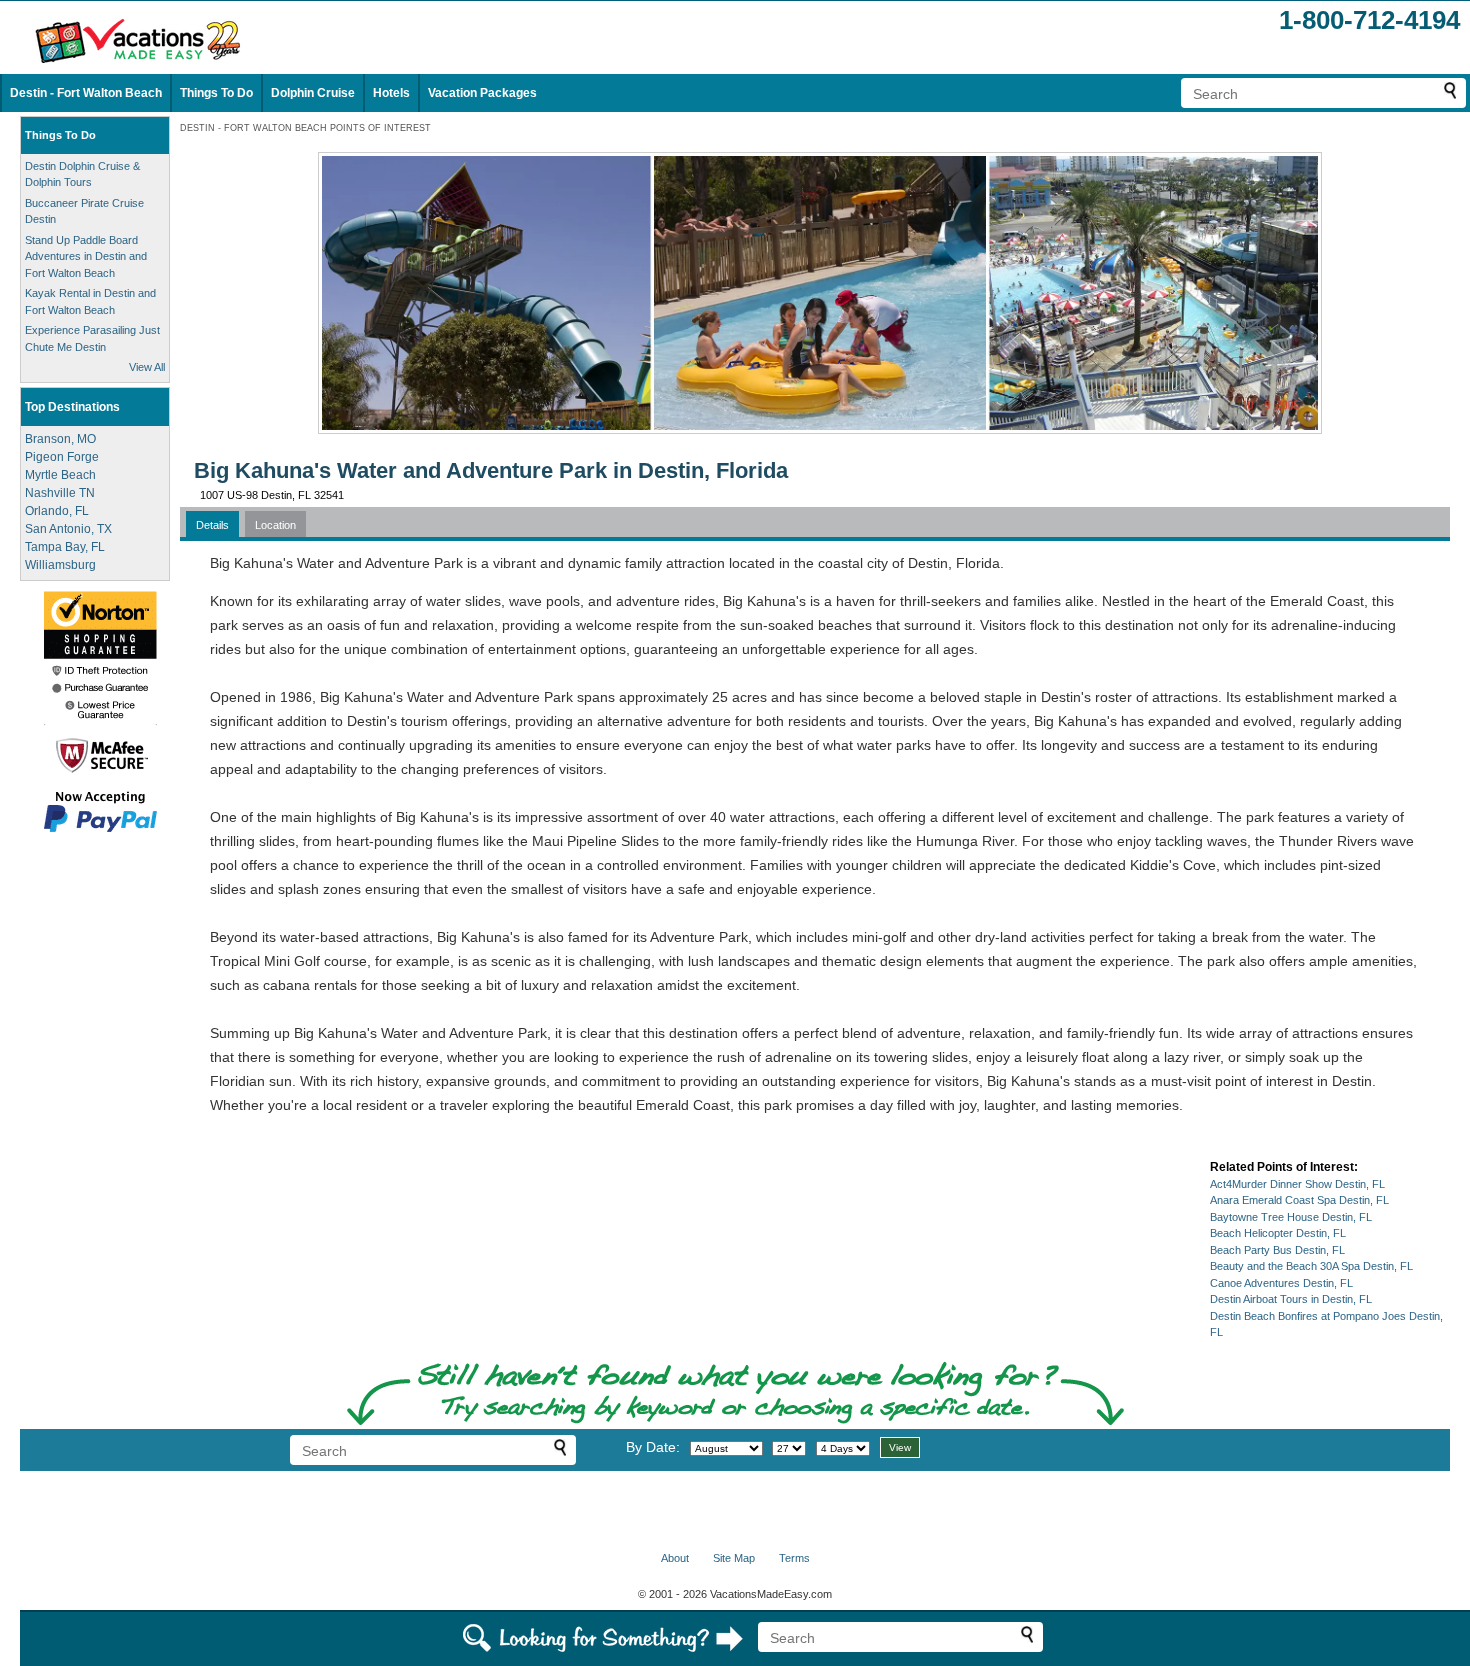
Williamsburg (60, 565)
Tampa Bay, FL (65, 547)
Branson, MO (60, 439)
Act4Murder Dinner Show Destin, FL (1297, 1184)
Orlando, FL (57, 511)
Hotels (391, 93)
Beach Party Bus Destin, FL (1277, 1250)
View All (147, 367)
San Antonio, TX (68, 529)
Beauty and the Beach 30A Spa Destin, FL (1311, 1266)
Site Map (734, 1558)
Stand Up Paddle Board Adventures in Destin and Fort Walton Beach (86, 256)
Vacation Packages (482, 93)
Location (275, 525)
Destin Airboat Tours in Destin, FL (1291, 1299)
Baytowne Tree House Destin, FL (1291, 1217)
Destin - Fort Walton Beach (86, 93)
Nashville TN (60, 493)
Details (212, 525)
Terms (794, 1558)
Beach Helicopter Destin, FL (1278, 1233)
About (675, 1558)
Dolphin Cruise (313, 93)
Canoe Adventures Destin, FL (1281, 1283)
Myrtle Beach (60, 475)
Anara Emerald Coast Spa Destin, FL (1299, 1200)
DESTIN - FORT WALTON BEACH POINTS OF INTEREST (305, 128)
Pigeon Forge (62, 457)
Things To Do (216, 93)
